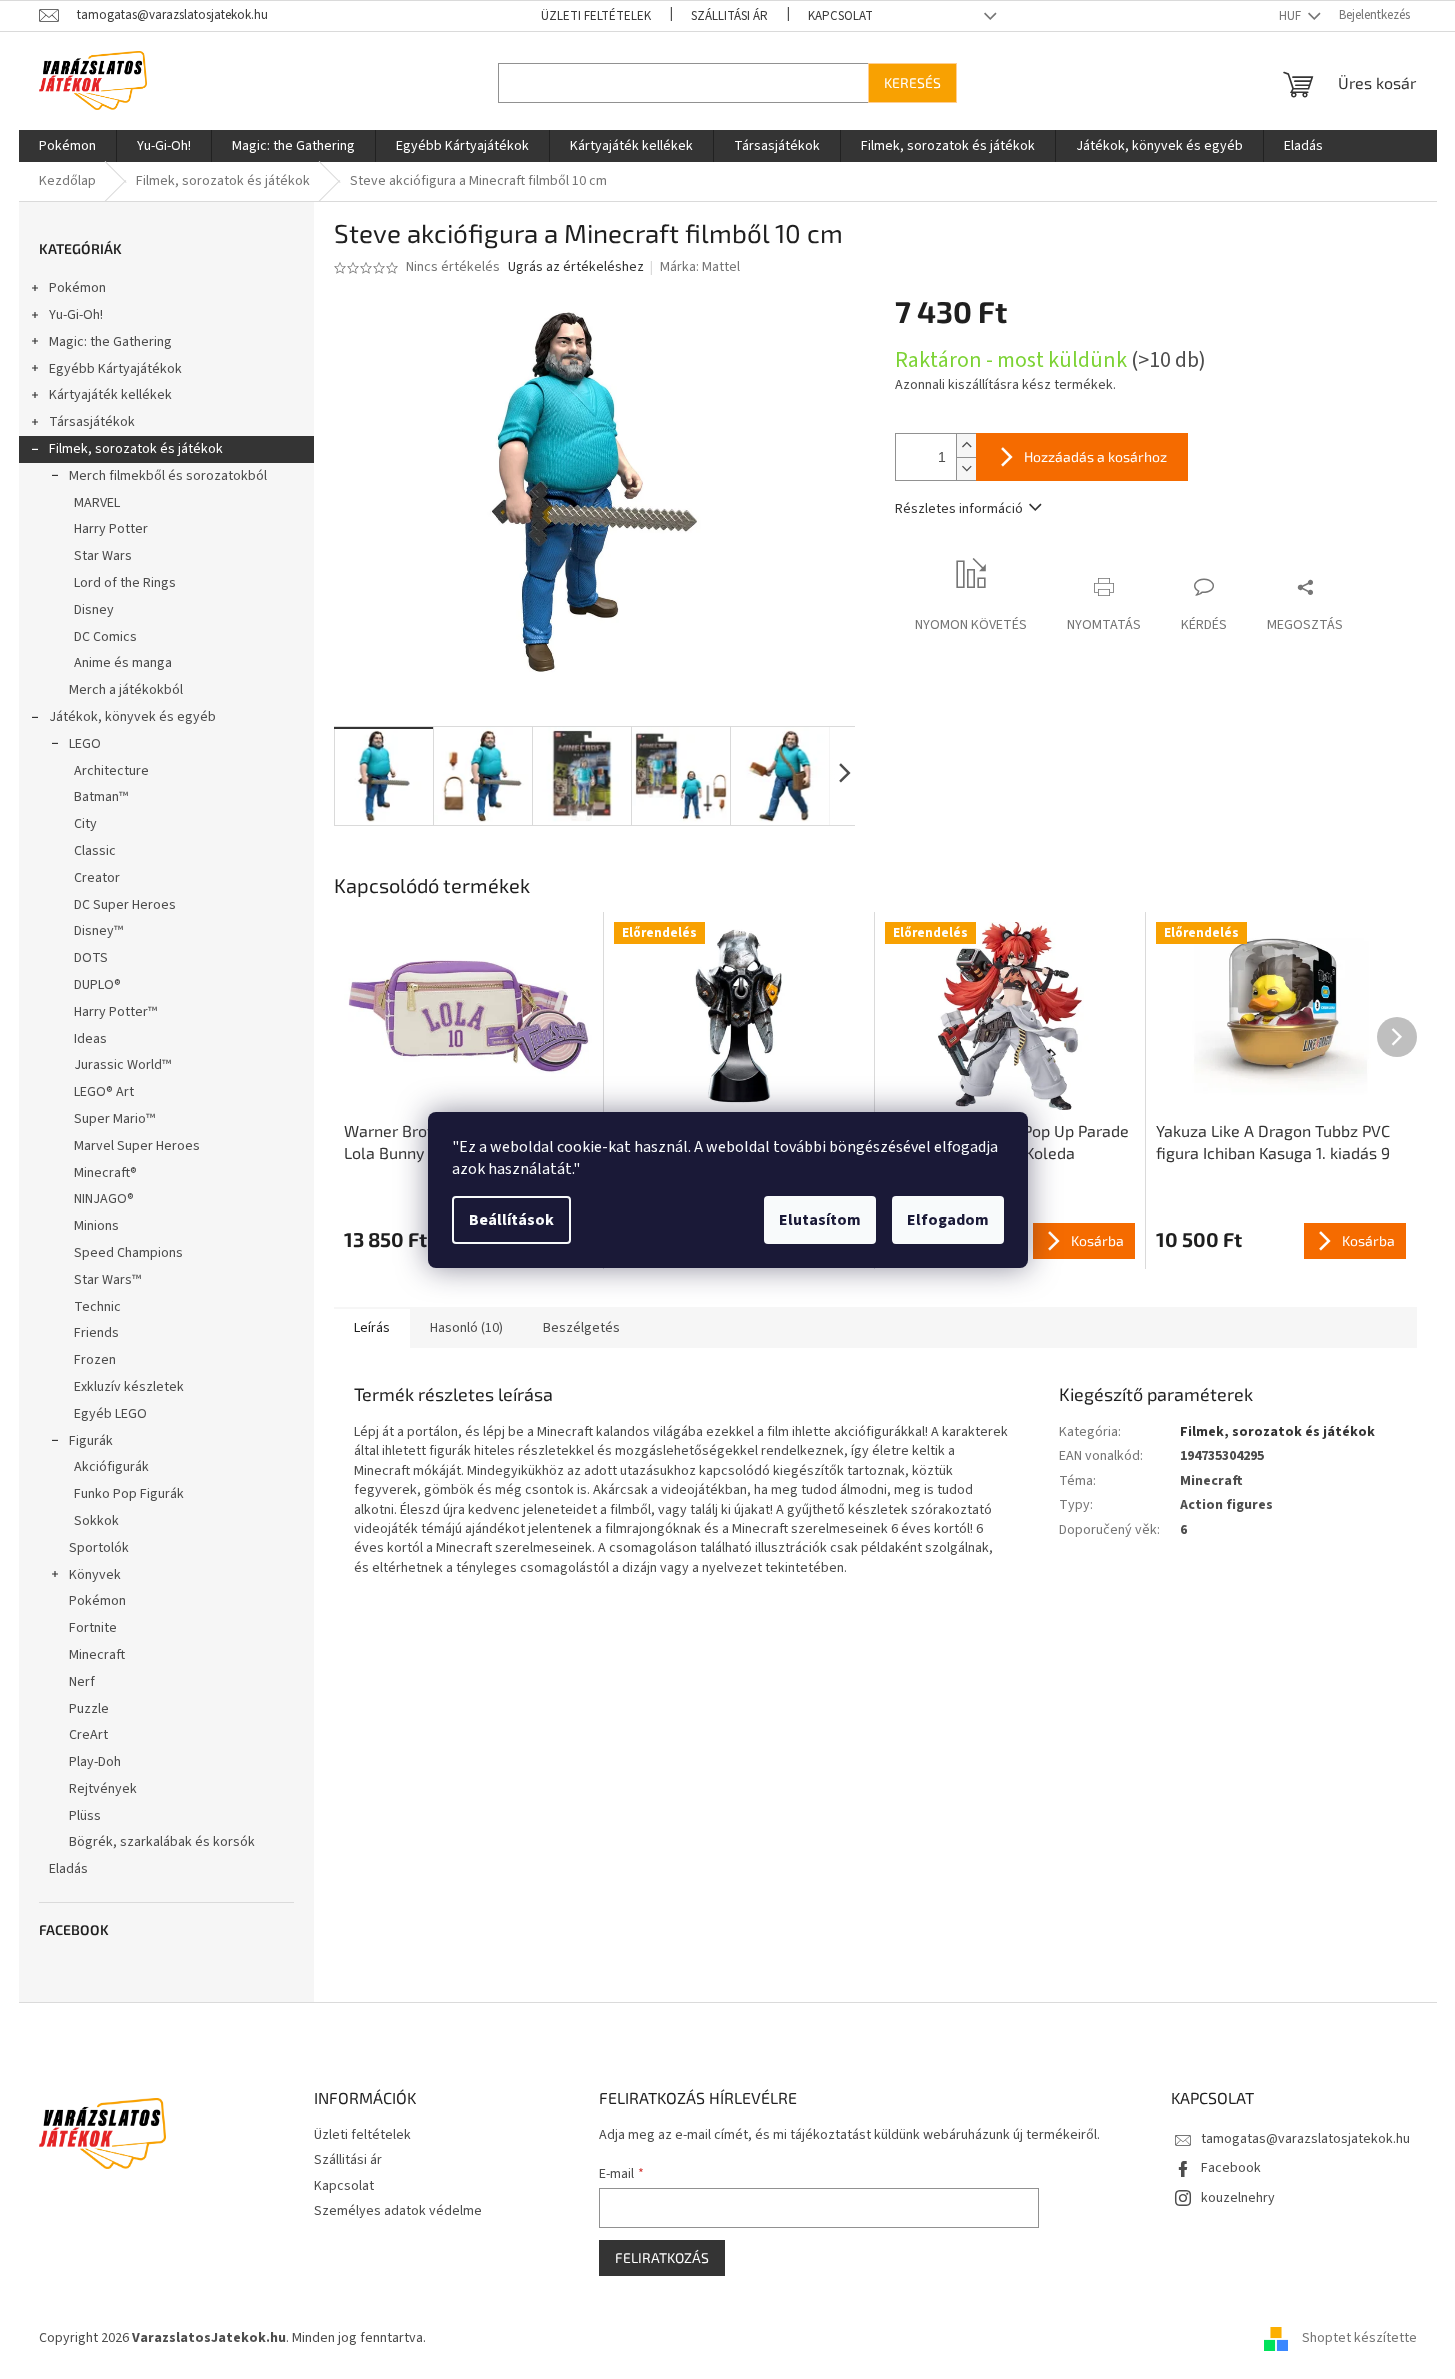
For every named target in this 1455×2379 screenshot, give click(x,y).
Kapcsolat (840, 16)
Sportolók (99, 1548)
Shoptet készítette (1359, 2338)
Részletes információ (959, 509)
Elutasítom (820, 1220)
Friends (96, 1333)
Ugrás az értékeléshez (576, 267)
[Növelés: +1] (966, 445)
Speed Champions (128, 1253)
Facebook (1231, 2168)
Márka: (700, 267)
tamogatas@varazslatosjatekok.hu (1305, 2139)
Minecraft (97, 1655)
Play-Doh (95, 1762)
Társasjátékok (92, 422)
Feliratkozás (662, 2257)
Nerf (82, 1682)
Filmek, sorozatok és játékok (136, 449)
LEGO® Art (104, 1092)
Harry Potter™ (115, 1012)
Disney (94, 610)
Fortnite (93, 1628)
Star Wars (103, 556)
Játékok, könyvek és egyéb (132, 717)
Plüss (85, 1816)
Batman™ (101, 797)
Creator (97, 878)
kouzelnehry (1238, 2198)
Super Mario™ (114, 1119)
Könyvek (95, 1575)
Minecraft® (105, 1173)
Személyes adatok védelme (398, 2211)
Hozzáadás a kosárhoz (1095, 456)
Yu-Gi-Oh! (76, 315)
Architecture (111, 771)
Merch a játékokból (126, 690)
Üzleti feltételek (596, 16)
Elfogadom (948, 1220)
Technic (97, 1307)
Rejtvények (103, 1789)
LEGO (85, 744)
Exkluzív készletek (129, 1387)
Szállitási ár (729, 16)
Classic (95, 851)
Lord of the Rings (125, 583)
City (85, 824)
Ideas (90, 1039)
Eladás (68, 1869)
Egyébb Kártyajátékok (115, 369)
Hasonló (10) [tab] (466, 1328)
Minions (96, 1226)
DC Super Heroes (125, 905)
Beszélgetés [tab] (581, 1328)
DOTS (91, 958)
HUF (1291, 16)
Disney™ (98, 931)
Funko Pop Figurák (129, 1494)
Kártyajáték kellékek (110, 395)
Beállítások (511, 1220)
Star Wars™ (107, 1280)
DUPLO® (97, 985)
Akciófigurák (111, 1467)
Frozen (95, 1360)
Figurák (91, 1441)
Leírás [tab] (372, 1328)
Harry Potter (111, 529)
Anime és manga (123, 663)
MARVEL (97, 503)
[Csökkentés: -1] (966, 468)
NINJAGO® (104, 1199)
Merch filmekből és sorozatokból (168, 476)
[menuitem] (67, 146)
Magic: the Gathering (110, 342)
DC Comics (105, 637)
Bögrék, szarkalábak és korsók (162, 1842)
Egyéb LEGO (110, 1414)
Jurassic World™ (122, 1065)
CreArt (88, 1735)
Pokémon (77, 288)
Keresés (912, 82)
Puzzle (89, 1709)
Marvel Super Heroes (137, 1146)
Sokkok (96, 1521)
